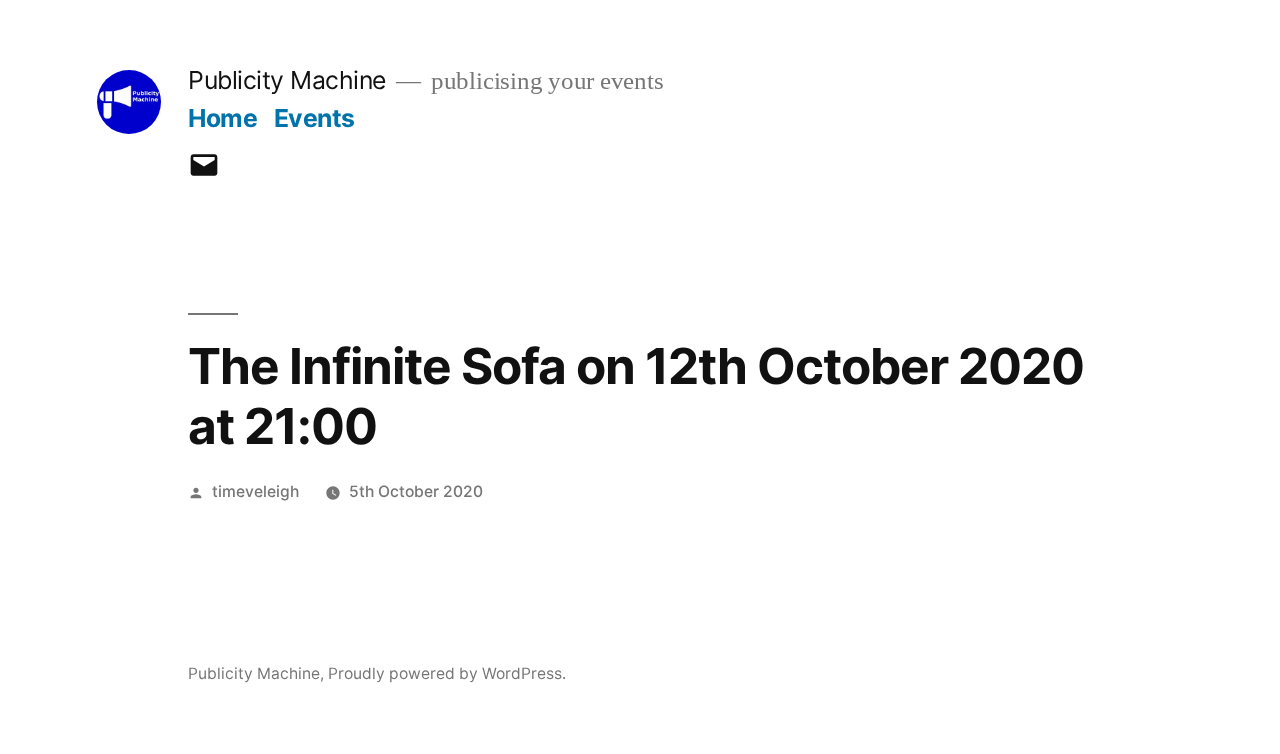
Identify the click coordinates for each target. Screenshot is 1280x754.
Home (222, 118)
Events (314, 118)
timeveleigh (255, 491)
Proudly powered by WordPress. (447, 673)
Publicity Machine (287, 80)
